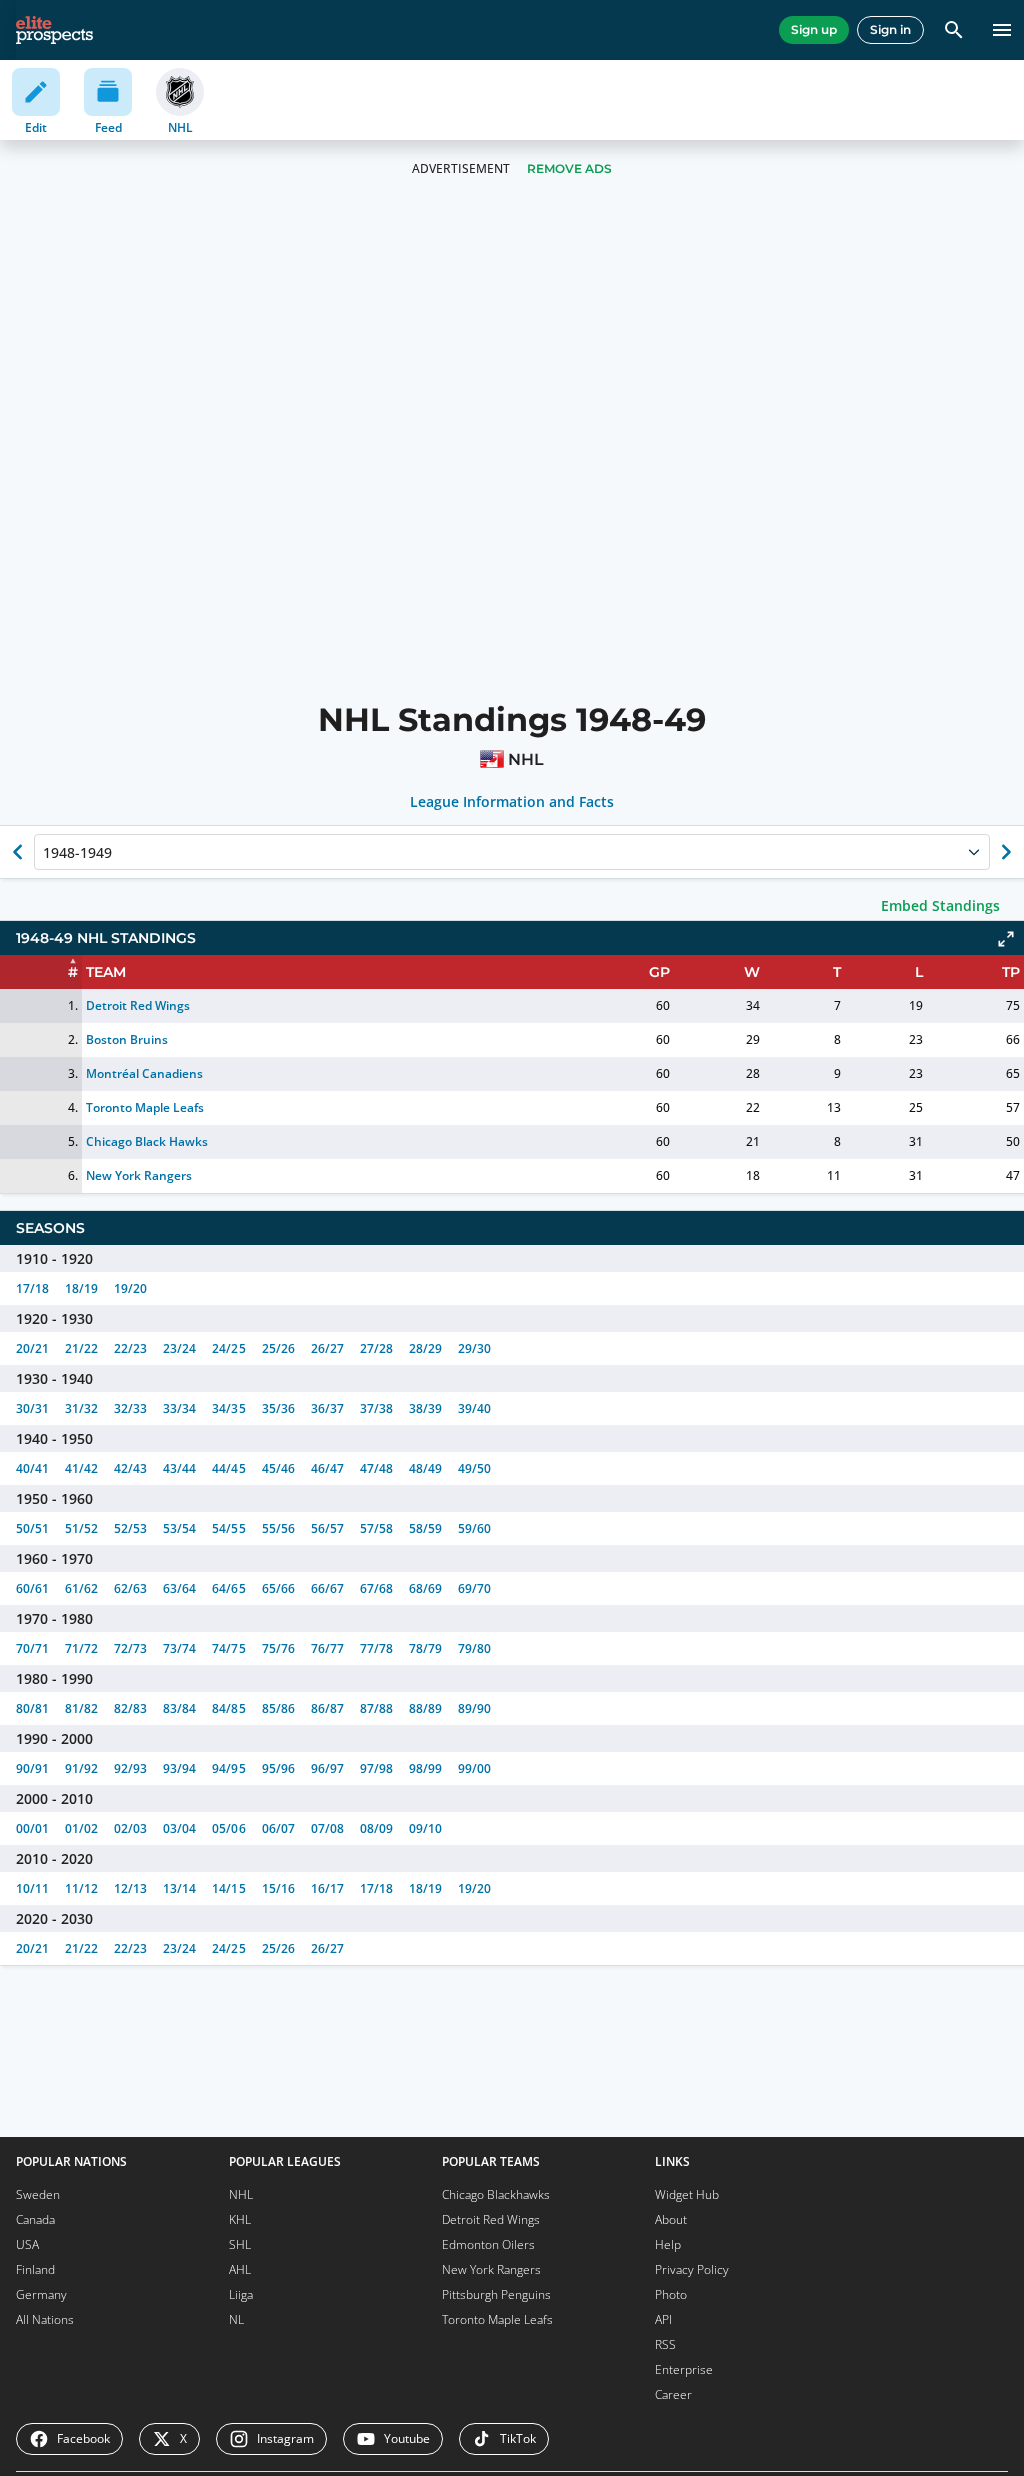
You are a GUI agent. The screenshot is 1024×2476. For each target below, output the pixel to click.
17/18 (32, 1288)
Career (673, 2394)
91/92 (81, 1768)
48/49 (425, 1468)
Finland (35, 2269)
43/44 (179, 1468)
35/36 (278, 1408)
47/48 (376, 1468)
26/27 (327, 1348)
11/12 (81, 1888)
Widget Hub (687, 2194)
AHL (240, 2269)
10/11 (32, 1888)
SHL (240, 2244)
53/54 (179, 1528)
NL (236, 2319)
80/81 (32, 1708)
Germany (41, 2294)
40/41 (32, 1468)
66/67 (327, 1588)
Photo (671, 2294)
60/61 (32, 1588)
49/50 (474, 1468)
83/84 (179, 1708)
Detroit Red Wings (138, 1005)
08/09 (376, 1828)
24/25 (228, 1348)
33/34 (179, 1408)
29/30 (474, 1348)
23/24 (179, 1348)
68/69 (425, 1588)
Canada (35, 2219)
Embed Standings (940, 905)
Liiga (241, 2294)
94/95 (228, 1768)
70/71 (32, 1648)
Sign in (890, 29)
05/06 (228, 1828)
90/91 (32, 1768)
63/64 (179, 1588)
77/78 (376, 1648)
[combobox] (45, 852)
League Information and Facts (512, 802)
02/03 (130, 1828)
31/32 (81, 1408)
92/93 (130, 1768)
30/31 (32, 1408)
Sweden (38, 2194)
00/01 (32, 1828)
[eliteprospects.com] (54, 30)
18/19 (81, 1288)
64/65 (228, 1588)
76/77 (327, 1648)
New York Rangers (139, 1175)
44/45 (228, 1468)
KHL (240, 2219)
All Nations (45, 2319)
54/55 (228, 1528)
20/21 (32, 1348)
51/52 (81, 1528)
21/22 (81, 1348)
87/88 (376, 1708)
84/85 (228, 1708)
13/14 (179, 1888)
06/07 (278, 1828)
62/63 (130, 1588)
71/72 (81, 1648)
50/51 (32, 1528)
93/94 (179, 1768)
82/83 (130, 1708)
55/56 (278, 1528)
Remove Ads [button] (569, 168)
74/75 (228, 1648)
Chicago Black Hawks (147, 1141)
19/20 (130, 1288)
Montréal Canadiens (144, 1073)
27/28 (376, 1348)
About (671, 2219)
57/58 (376, 1528)
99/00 (474, 1768)
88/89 (425, 1708)
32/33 (130, 1408)
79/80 (474, 1648)
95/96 (278, 1768)
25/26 (278, 1348)
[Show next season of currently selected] (1006, 852)
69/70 (474, 1588)
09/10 (425, 1828)
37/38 (376, 1408)
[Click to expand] (1006, 939)
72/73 (130, 1648)
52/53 (130, 1528)
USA (27, 2244)
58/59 (425, 1528)
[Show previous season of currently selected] (18, 852)
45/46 (278, 1468)
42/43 (130, 1468)
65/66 (278, 1588)
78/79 (425, 1648)
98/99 (425, 1768)
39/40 (474, 1408)
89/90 (474, 1708)
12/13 (130, 1888)
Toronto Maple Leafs (145, 1107)
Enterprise (684, 2369)
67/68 (376, 1588)
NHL (241, 2194)
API (663, 2319)
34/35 (228, 1408)
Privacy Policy (692, 2269)
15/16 (278, 1888)
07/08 (327, 1828)
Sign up (814, 29)
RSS (665, 2344)
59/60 (474, 1528)
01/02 (81, 1828)
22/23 (130, 1348)
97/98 (376, 1768)
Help (668, 2244)
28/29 (425, 1348)
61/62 (81, 1588)
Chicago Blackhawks (496, 2194)
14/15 (228, 1888)
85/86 (278, 1708)
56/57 (327, 1528)
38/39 (425, 1408)
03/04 (179, 1828)
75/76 (278, 1648)
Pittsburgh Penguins (496, 2294)
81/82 (81, 1708)
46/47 (327, 1468)
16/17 (327, 1888)
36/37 (327, 1408)
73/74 (179, 1648)
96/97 (327, 1768)
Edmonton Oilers (488, 2244)
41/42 (81, 1468)
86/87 (327, 1708)
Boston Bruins (127, 1039)
